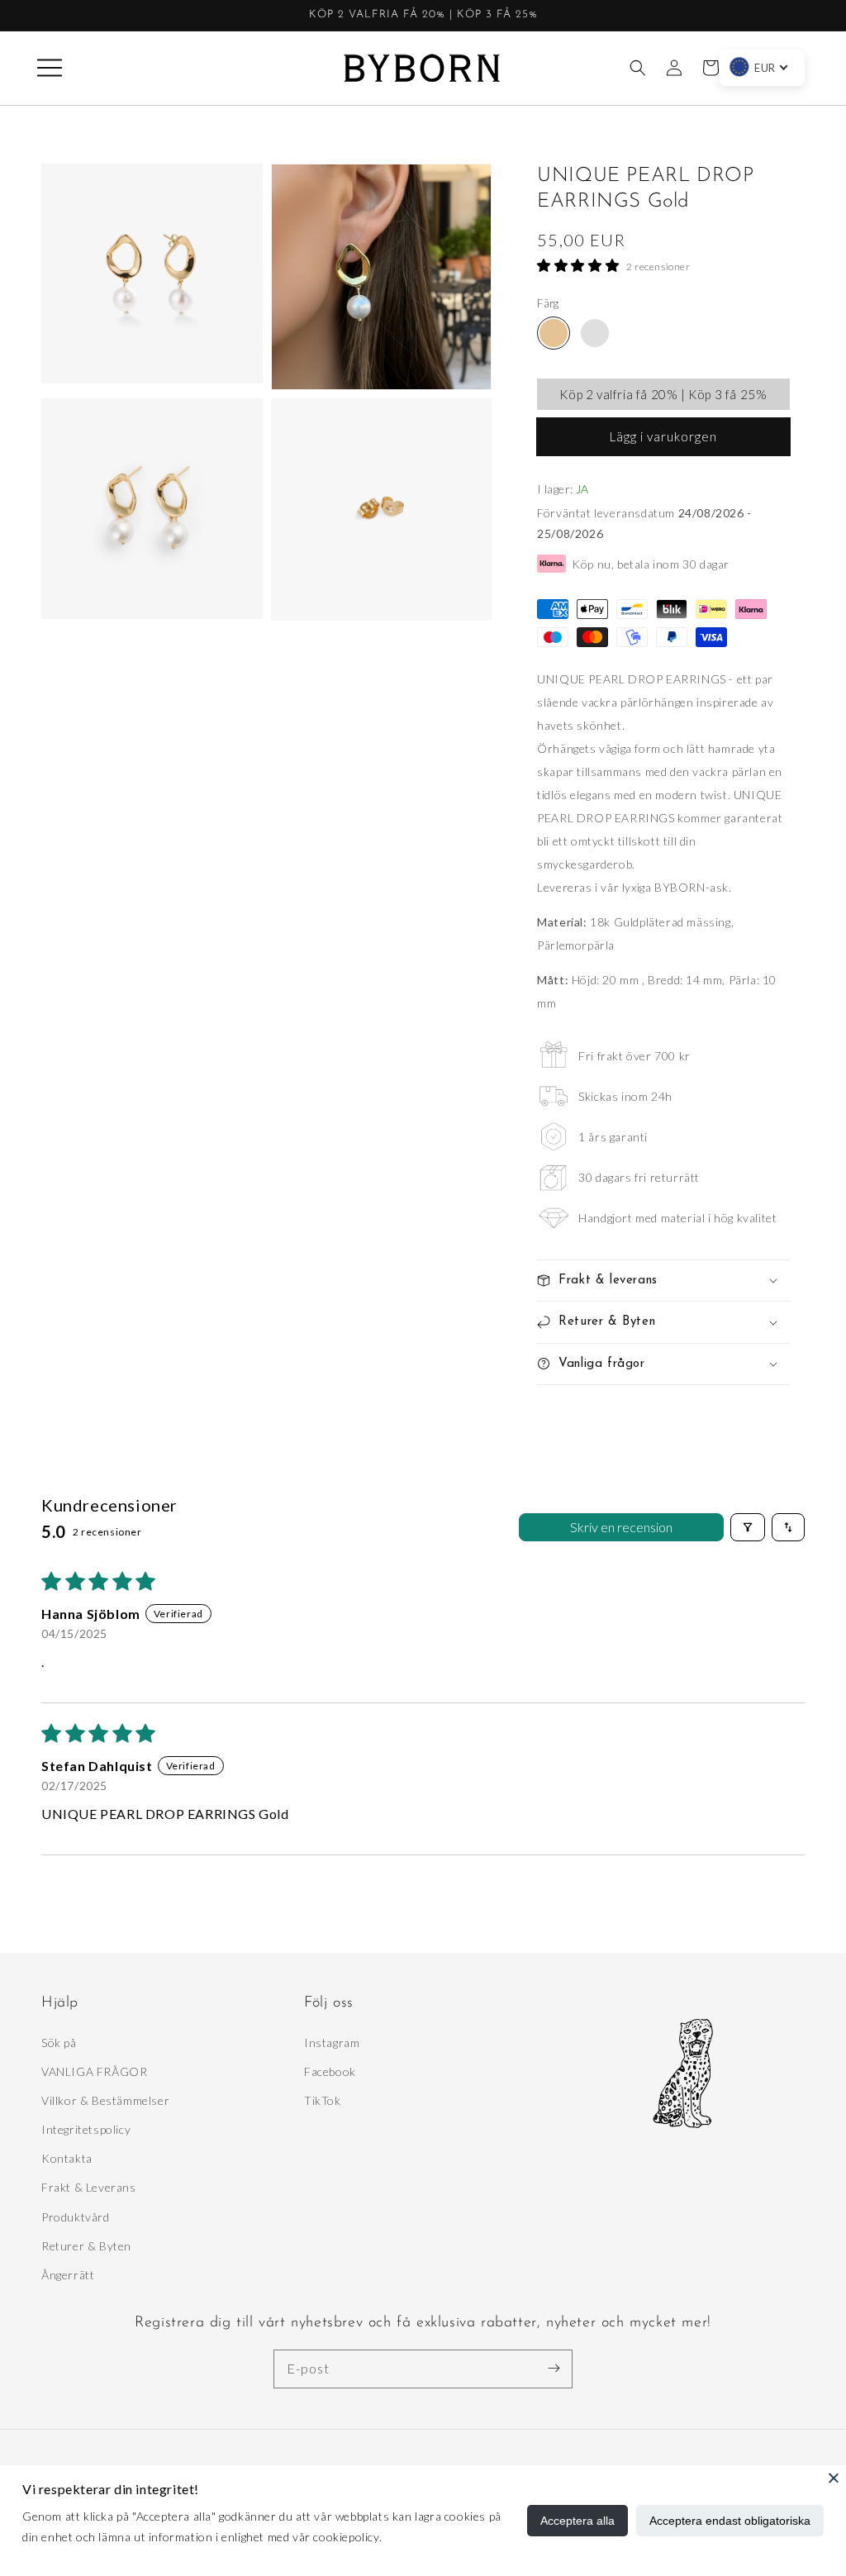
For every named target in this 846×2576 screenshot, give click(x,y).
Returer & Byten (86, 2246)
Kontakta (67, 2158)
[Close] (834, 2478)
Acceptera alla (577, 2521)
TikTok (323, 2100)
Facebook (330, 2071)
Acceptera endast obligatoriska (730, 2521)
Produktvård (76, 2217)
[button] (50, 68)
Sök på (59, 2043)
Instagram (332, 2043)
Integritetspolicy (86, 2129)
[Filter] (748, 1527)
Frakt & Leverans (89, 2187)
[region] (423, 16)
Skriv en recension (621, 1527)
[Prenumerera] (554, 2369)
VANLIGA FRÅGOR (94, 2071)
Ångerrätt (68, 2275)
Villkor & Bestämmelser (105, 2100)
